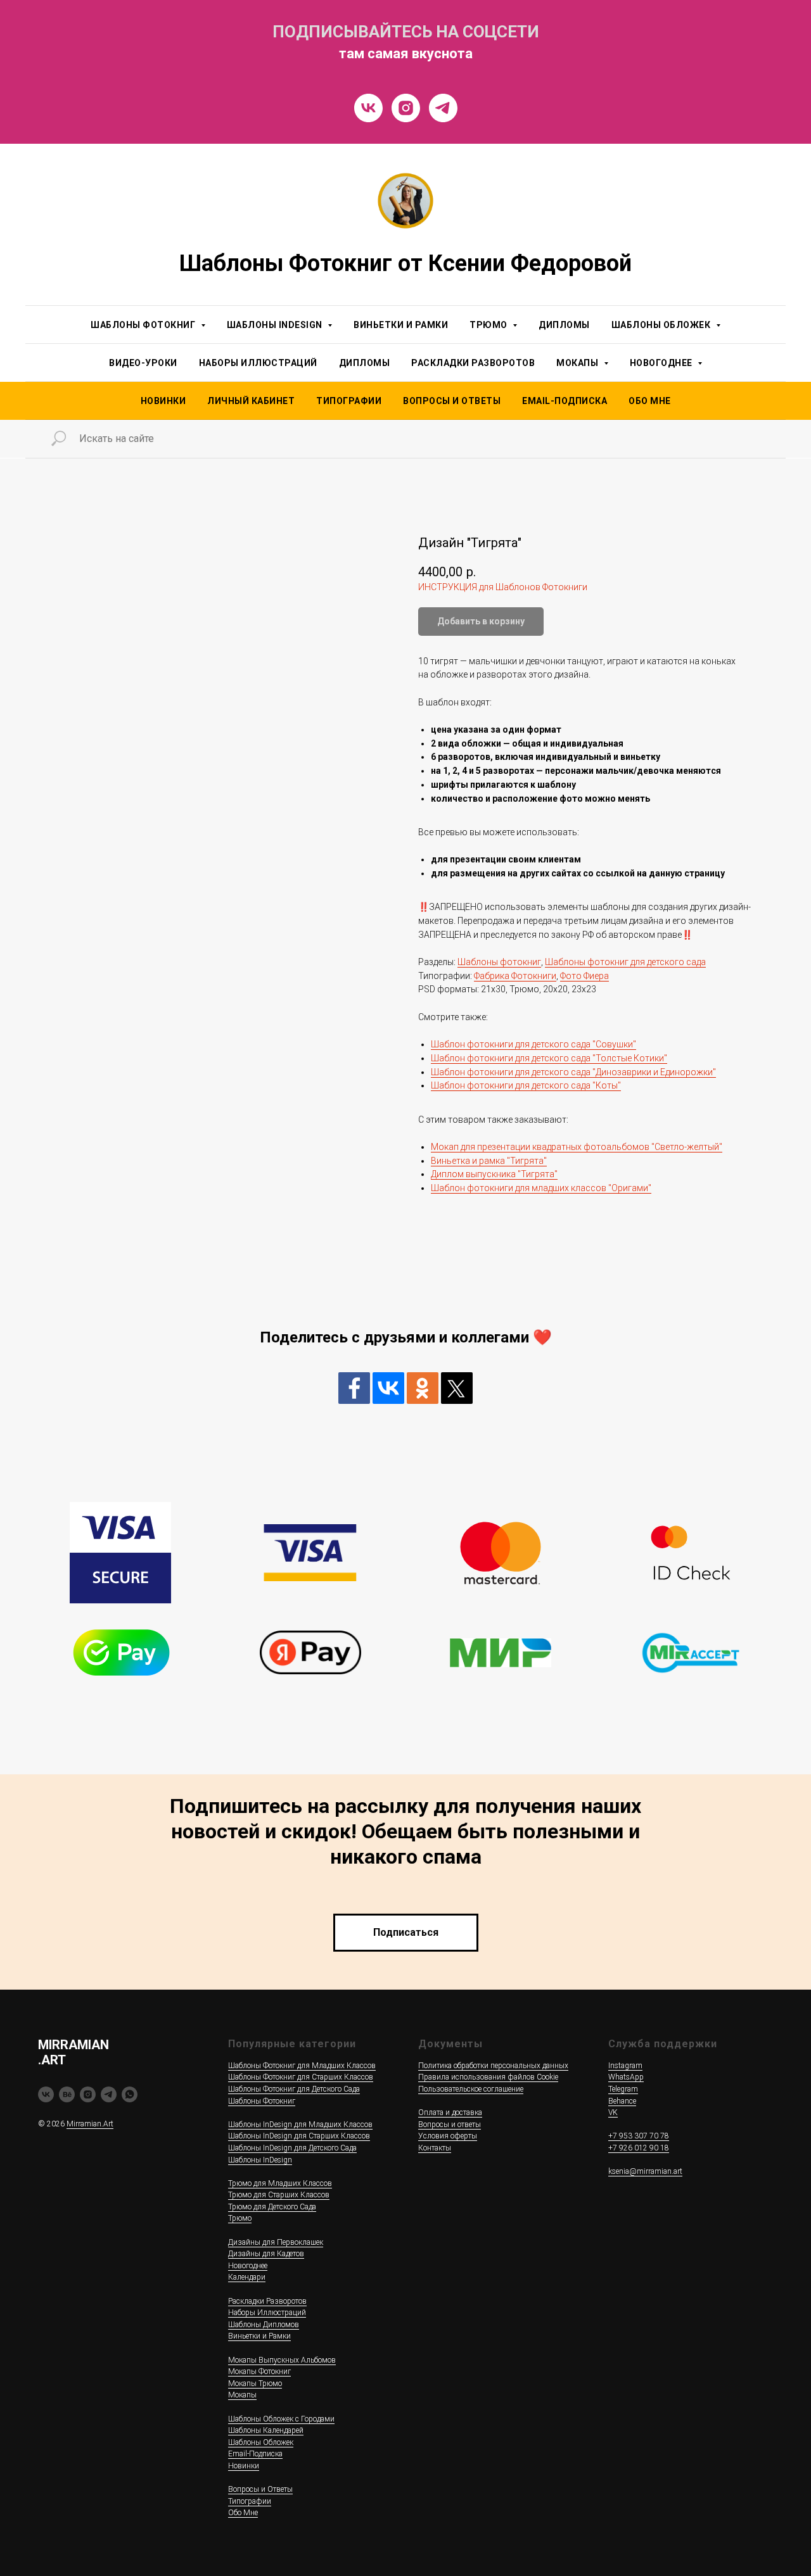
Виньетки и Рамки (401, 325)
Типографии (349, 401)
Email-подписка (565, 401)
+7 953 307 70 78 (639, 2136)
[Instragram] (406, 108)
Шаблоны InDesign (260, 2160)
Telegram (623, 2089)
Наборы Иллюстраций (258, 363)
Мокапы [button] (578, 363)
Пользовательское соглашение (471, 2089)
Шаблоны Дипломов (264, 2325)
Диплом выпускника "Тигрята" (494, 1174)
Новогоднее (248, 2266)
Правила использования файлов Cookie (488, 2077)
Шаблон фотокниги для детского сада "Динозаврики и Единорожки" (573, 1072)
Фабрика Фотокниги (515, 976)
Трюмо (240, 2218)
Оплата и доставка (450, 2112)
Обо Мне (650, 401)
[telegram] (109, 2094)
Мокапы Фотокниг (259, 2371)
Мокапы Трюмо (255, 2383)
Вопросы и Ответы (452, 401)
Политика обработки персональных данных (493, 2066)
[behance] (67, 2094)
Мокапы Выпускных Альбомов (282, 2360)
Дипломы (564, 325)
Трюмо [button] (489, 325)
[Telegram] (443, 108)
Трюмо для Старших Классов (279, 2195)
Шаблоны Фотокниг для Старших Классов (301, 2077)
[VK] (368, 108)
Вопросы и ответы (450, 2125)
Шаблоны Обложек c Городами (281, 2419)
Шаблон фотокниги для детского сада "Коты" (526, 1085)
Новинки (244, 2466)
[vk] (46, 2094)
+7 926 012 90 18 (639, 2148)
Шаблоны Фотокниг (262, 2101)
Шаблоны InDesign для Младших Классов (300, 2125)
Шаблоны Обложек (261, 2442)
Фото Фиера (584, 976)
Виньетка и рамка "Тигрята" (489, 1161)
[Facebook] (354, 1388)
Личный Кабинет (251, 401)
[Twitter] (457, 1388)
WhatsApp (626, 2077)
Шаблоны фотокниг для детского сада (625, 962)
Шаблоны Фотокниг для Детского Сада (294, 2089)
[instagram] (88, 2094)
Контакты (435, 2148)
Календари (247, 2277)
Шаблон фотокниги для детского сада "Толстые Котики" (549, 1058)
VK (613, 2112)
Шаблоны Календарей (266, 2430)
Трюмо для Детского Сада (272, 2207)
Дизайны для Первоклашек (276, 2242)
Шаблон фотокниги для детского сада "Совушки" (533, 1044)
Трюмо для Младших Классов (280, 2183)
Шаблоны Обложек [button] (662, 325)
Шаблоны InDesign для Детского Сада (292, 2148)
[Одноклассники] (423, 1388)
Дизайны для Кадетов (266, 2254)
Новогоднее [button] (662, 363)
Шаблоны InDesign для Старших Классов (299, 2136)
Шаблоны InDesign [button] (276, 325)
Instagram (625, 2066)
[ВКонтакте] (388, 1388)
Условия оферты (448, 2136)
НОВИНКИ (163, 401)
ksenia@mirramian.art (645, 2171)
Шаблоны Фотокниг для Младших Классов (302, 2066)
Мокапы (242, 2395)
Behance (622, 2101)
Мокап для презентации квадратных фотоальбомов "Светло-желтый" (577, 1147)
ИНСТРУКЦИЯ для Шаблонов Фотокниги (503, 587)
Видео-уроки (143, 363)
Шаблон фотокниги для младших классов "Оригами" (541, 1188)
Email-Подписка (255, 2454)
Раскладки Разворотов (473, 363)
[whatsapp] (130, 2094)
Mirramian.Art (90, 2124)
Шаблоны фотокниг (499, 962)
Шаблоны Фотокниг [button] (144, 325)
